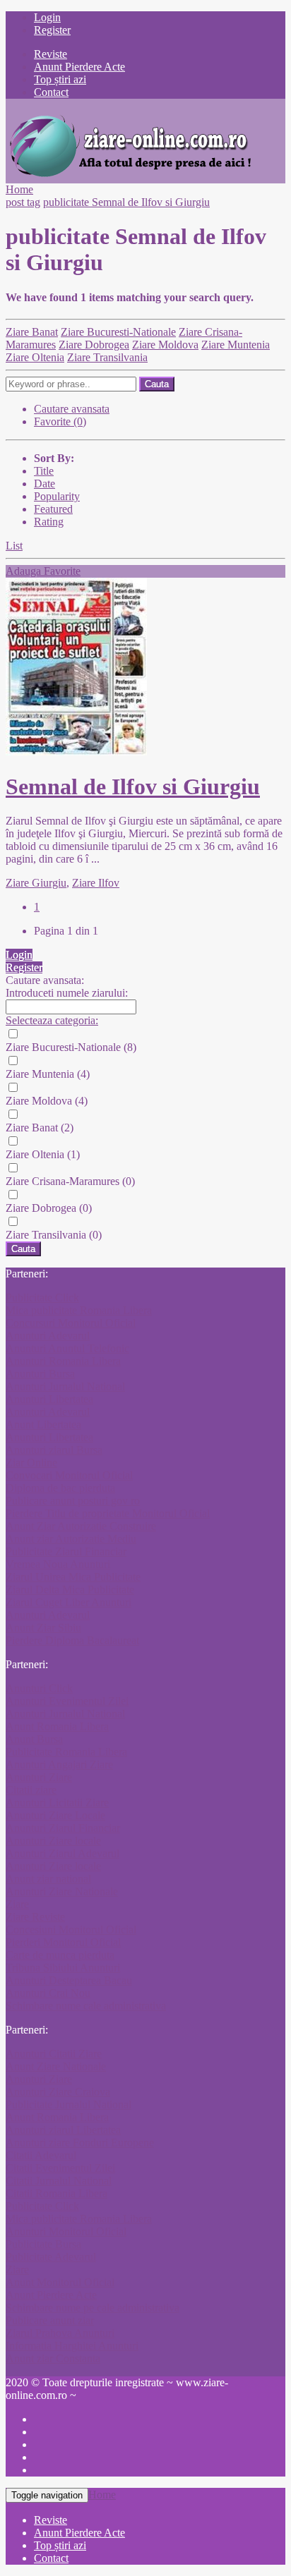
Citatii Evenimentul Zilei (60, 2168)
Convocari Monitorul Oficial (69, 1475)
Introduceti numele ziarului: (67, 993)
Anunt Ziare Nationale (56, 2066)
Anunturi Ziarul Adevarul (63, 1853)
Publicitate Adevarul (51, 2257)
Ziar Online (31, 1463)
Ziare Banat (32, 332)
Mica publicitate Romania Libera (79, 1310)
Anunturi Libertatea (49, 1399)
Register (52, 30)
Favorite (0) (60, 421)
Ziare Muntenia (236, 345)
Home (19, 189)
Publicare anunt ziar (50, 2320)
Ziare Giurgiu (36, 883)
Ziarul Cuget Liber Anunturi (69, 1602)
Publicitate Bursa (43, 2244)
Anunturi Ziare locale (53, 1841)
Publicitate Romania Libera (66, 1752)
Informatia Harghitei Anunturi (72, 2346)
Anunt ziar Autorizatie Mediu (71, 1539)
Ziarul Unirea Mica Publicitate (73, 1577)
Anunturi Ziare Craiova (58, 2092)
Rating (49, 522)
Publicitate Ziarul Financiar (66, 1551)
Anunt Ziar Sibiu (43, 1628)
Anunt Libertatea (43, 1424)
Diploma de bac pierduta (60, 1488)
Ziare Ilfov (96, 883)
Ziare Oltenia (35, 357)
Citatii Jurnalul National (59, 2181)
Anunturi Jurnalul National (65, 1386)
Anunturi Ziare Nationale (62, 1891)
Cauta (157, 384)
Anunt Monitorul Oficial (60, 2282)
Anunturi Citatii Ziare (54, 2054)
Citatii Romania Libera (57, 2193)
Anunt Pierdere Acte (51, 2295)
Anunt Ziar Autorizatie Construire (81, 1526)
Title (44, 471)
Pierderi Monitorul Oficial (63, 1942)
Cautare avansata (72, 409)
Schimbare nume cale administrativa (86, 2006)
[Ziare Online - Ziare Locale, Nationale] (129, 177)
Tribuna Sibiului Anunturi (63, 1968)
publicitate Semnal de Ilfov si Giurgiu (126, 202)
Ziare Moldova (165, 345)
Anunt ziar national (48, 1879)
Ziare (17, 1904)
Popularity (57, 496)
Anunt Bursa (34, 1739)
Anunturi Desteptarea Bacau (69, 1980)
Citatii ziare (31, 1790)
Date (44, 484)
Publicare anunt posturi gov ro (73, 1501)
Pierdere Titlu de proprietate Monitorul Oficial (108, 1513)
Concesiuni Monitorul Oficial (71, 1930)
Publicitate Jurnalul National (69, 2104)
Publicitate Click (42, 1298)
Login (47, 17)
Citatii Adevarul (41, 2155)
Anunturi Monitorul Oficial (66, 2231)
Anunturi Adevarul (48, 1336)
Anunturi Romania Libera (63, 1361)
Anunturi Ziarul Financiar (63, 1828)
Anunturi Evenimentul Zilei (67, 1701)
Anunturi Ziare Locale (55, 1815)
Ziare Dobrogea (94, 345)
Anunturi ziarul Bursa (54, 1450)
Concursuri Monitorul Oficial (71, 1323)
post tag (23, 202)
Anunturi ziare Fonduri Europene (80, 2143)
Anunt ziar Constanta (53, 2358)
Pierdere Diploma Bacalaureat (72, 1640)
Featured (53, 509)
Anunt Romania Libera (57, 1726)
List (14, 546)
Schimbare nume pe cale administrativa (93, 2308)
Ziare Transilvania (107, 357)
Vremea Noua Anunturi (58, 1564)
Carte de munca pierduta (60, 1955)
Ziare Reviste (35, 1917)
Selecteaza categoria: (52, 1020)
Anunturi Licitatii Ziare (57, 1803)
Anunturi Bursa (40, 1374)
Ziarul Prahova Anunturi (60, 2333)
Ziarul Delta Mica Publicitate (70, 1590)
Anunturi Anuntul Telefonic (67, 1348)
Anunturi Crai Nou (48, 1993)
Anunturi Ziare (39, 1777)
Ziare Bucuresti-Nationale (118, 332)
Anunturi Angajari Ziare (59, 1764)
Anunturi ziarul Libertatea (63, 2130)
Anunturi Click (39, 1688)
